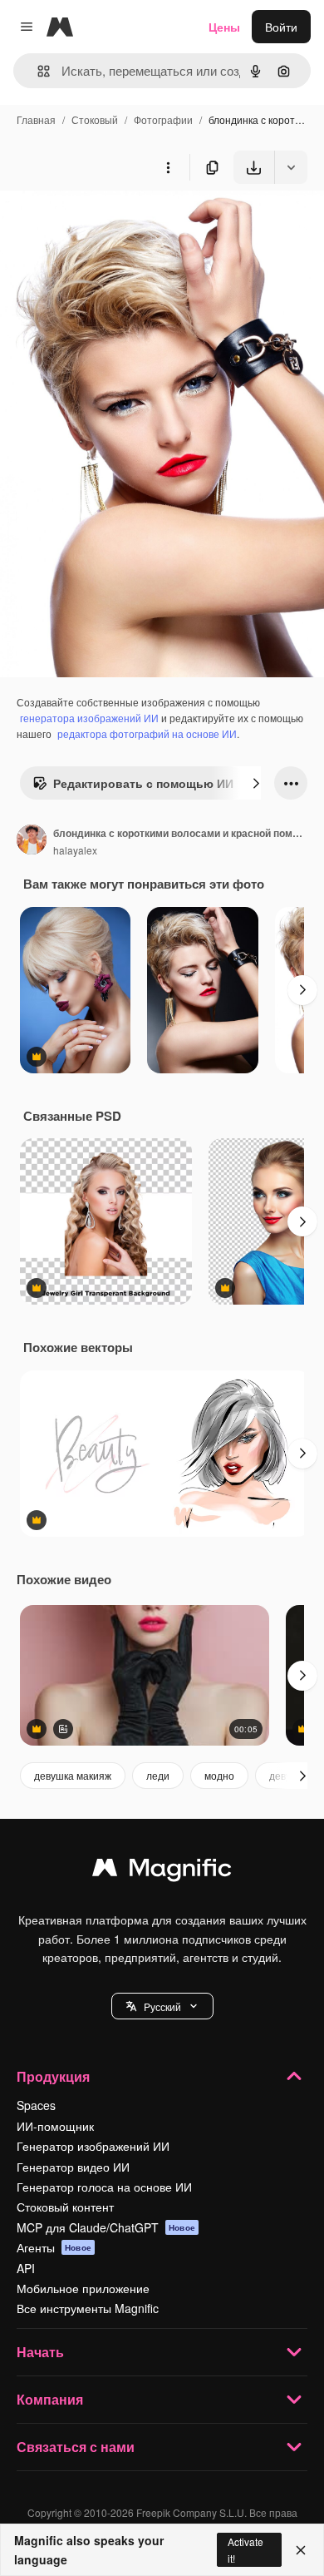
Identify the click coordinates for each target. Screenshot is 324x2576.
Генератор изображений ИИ (93, 2146)
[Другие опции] (168, 167)
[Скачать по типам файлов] (291, 167)
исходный (111, 223)
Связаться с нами (76, 2447)
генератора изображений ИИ (89, 718)
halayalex (75, 850)
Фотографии (163, 119)
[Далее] (256, 783)
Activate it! (245, 2549)
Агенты (54, 2247)
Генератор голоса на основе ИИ (104, 2187)
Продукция (53, 2076)
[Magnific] (162, 1871)
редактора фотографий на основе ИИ (147, 733)
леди (158, 1775)
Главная (36, 119)
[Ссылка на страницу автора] (32, 841)
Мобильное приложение (83, 2288)
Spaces (36, 2105)
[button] (162, 2006)
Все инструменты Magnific (88, 2308)
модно (219, 1775)
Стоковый (95, 119)
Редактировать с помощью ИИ (143, 783)
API (26, 2268)
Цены (224, 27)
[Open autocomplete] (37, 71)
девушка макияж (73, 1775)
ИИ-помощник (55, 2126)
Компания (50, 2399)
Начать (40, 2352)
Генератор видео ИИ (73, 2167)
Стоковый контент (65, 2207)
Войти (281, 27)
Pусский (162, 2006)
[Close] (301, 2550)
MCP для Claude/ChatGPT (106, 2227)
